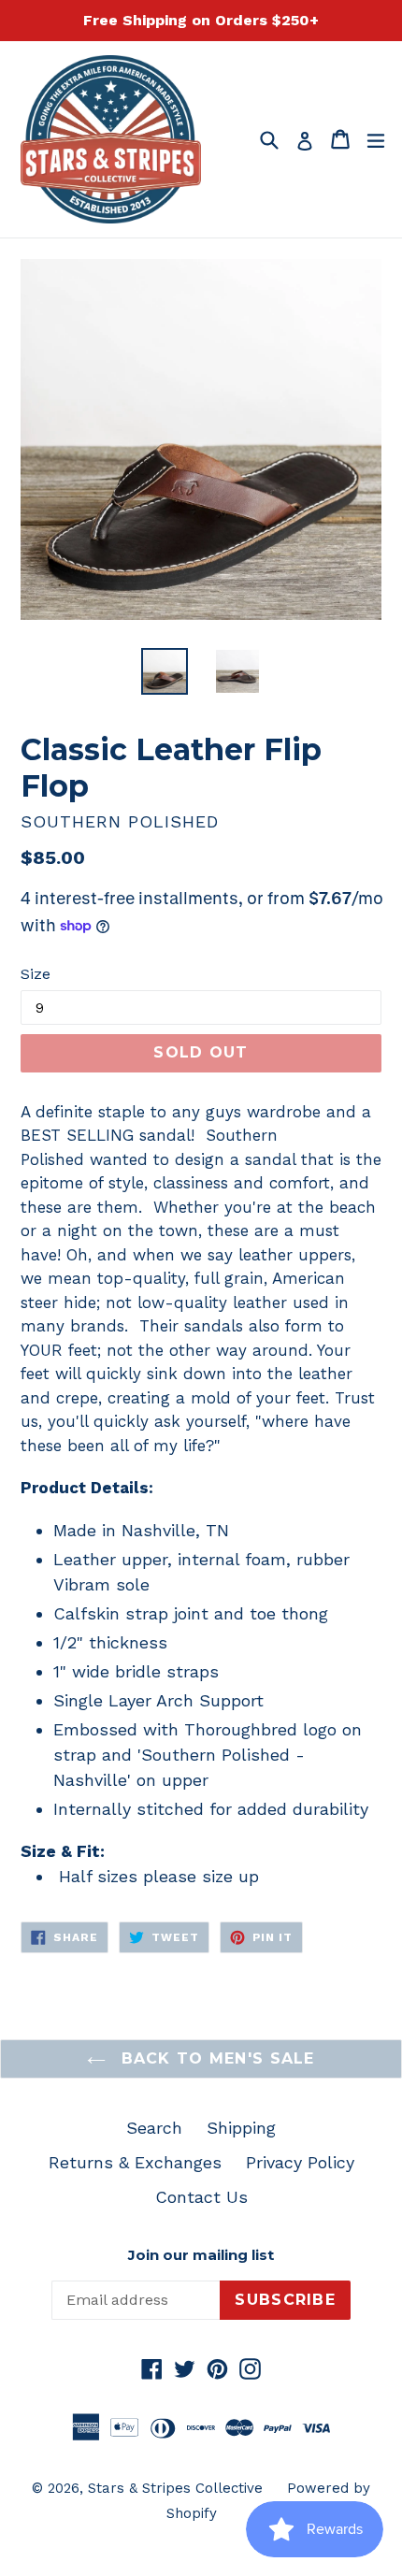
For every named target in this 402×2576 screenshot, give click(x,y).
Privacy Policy (300, 2162)
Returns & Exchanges (135, 2162)
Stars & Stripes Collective (175, 2488)
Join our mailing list (201, 2255)
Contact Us (201, 2197)
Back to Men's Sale (215, 2058)
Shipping (241, 2128)
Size (36, 974)
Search (154, 2128)
